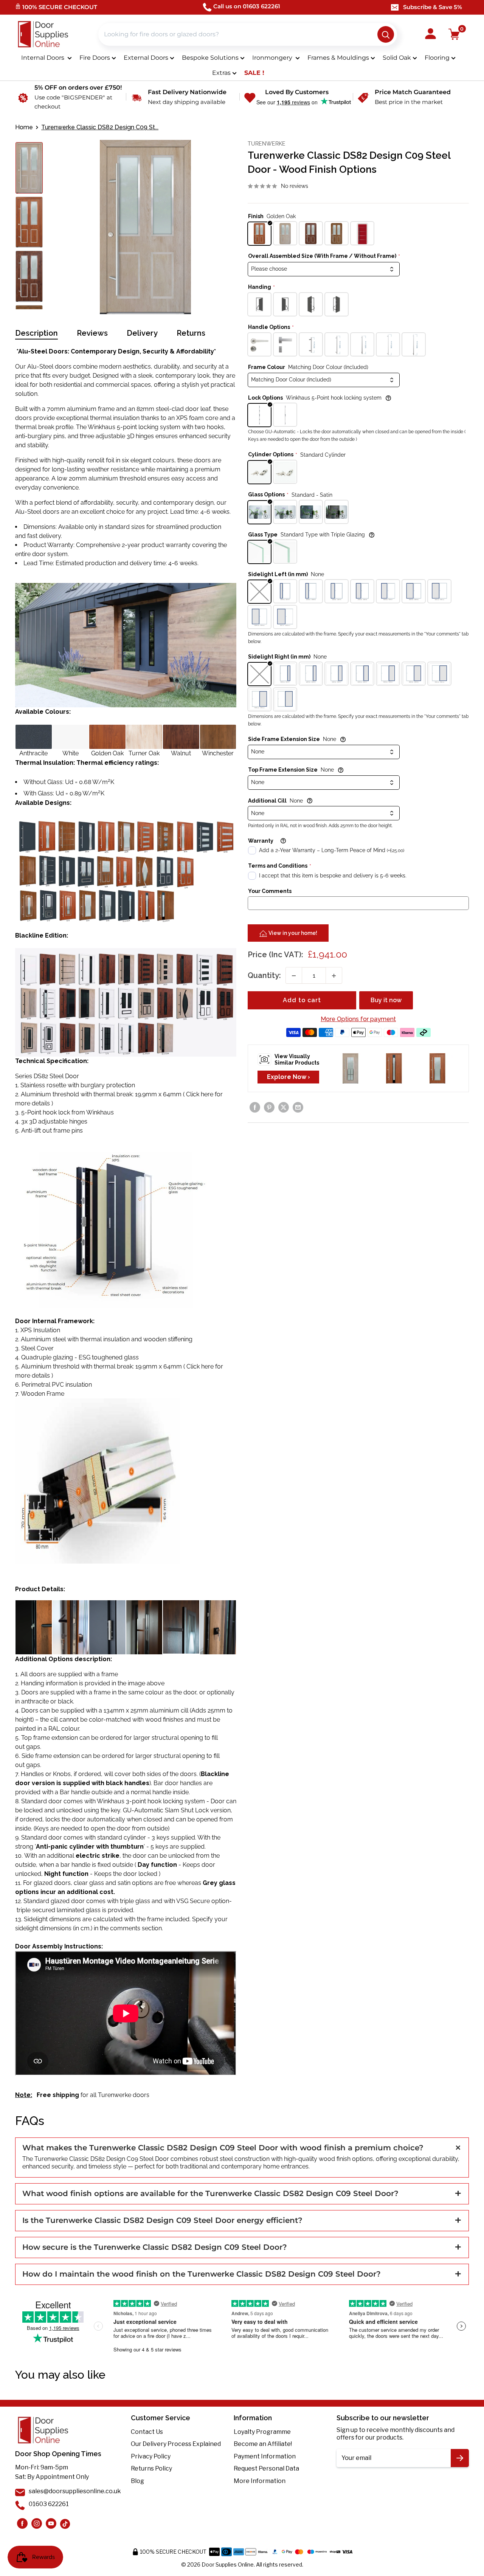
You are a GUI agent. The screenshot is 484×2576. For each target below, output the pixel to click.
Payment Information (265, 2456)
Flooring (437, 58)
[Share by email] (298, 1107)
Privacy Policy (151, 2456)
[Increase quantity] (334, 976)
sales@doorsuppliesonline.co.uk (75, 2491)
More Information (260, 2481)
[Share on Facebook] (255, 1107)
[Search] (386, 34)
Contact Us (147, 2432)
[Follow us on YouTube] (51, 2523)
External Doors (146, 58)
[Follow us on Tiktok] (65, 2523)
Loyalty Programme (262, 2432)
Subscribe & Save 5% (433, 7)
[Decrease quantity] (294, 976)
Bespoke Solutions (210, 58)
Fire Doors (95, 58)
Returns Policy (151, 2468)
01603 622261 (49, 2504)
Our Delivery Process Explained (176, 2444)
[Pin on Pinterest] (269, 1107)
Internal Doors (43, 58)
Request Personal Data (266, 2468)
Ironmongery (273, 58)
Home (24, 127)
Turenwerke (267, 144)
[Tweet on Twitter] (284, 1107)
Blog (137, 2481)
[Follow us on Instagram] (22, 2523)
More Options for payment (358, 1019)
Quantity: (264, 976)
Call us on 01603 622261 (247, 6)
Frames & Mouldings (338, 58)
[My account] (430, 34)
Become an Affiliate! (263, 2444)
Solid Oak (397, 58)
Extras (221, 73)
